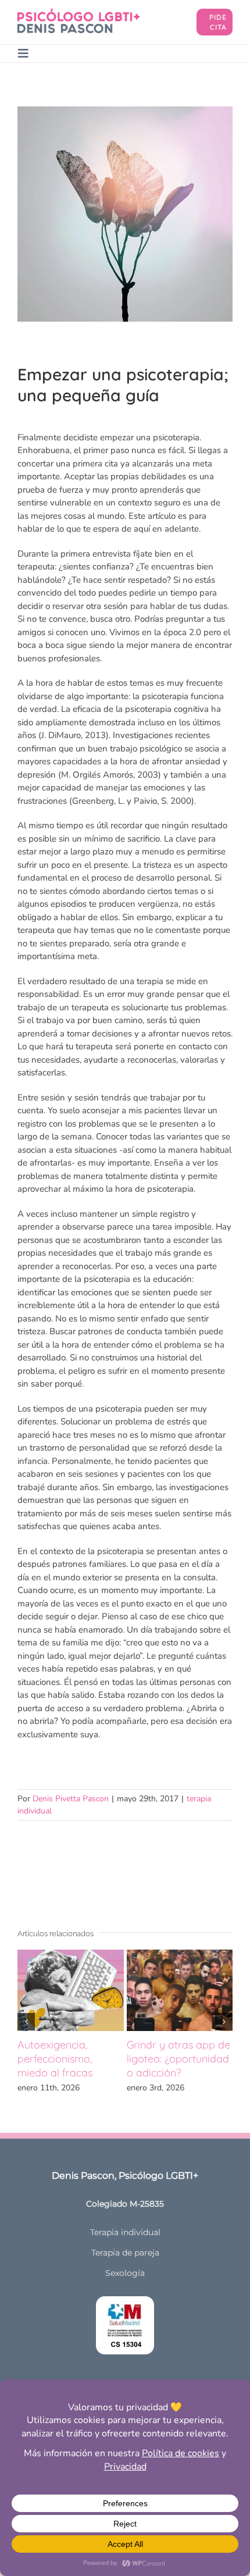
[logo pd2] (78, 13)
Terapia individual (125, 2232)
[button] (26, 2022)
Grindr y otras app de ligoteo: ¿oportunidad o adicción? (178, 2059)
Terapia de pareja (125, 2253)
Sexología (125, 2273)
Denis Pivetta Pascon (71, 1799)
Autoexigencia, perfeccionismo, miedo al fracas (55, 2059)
